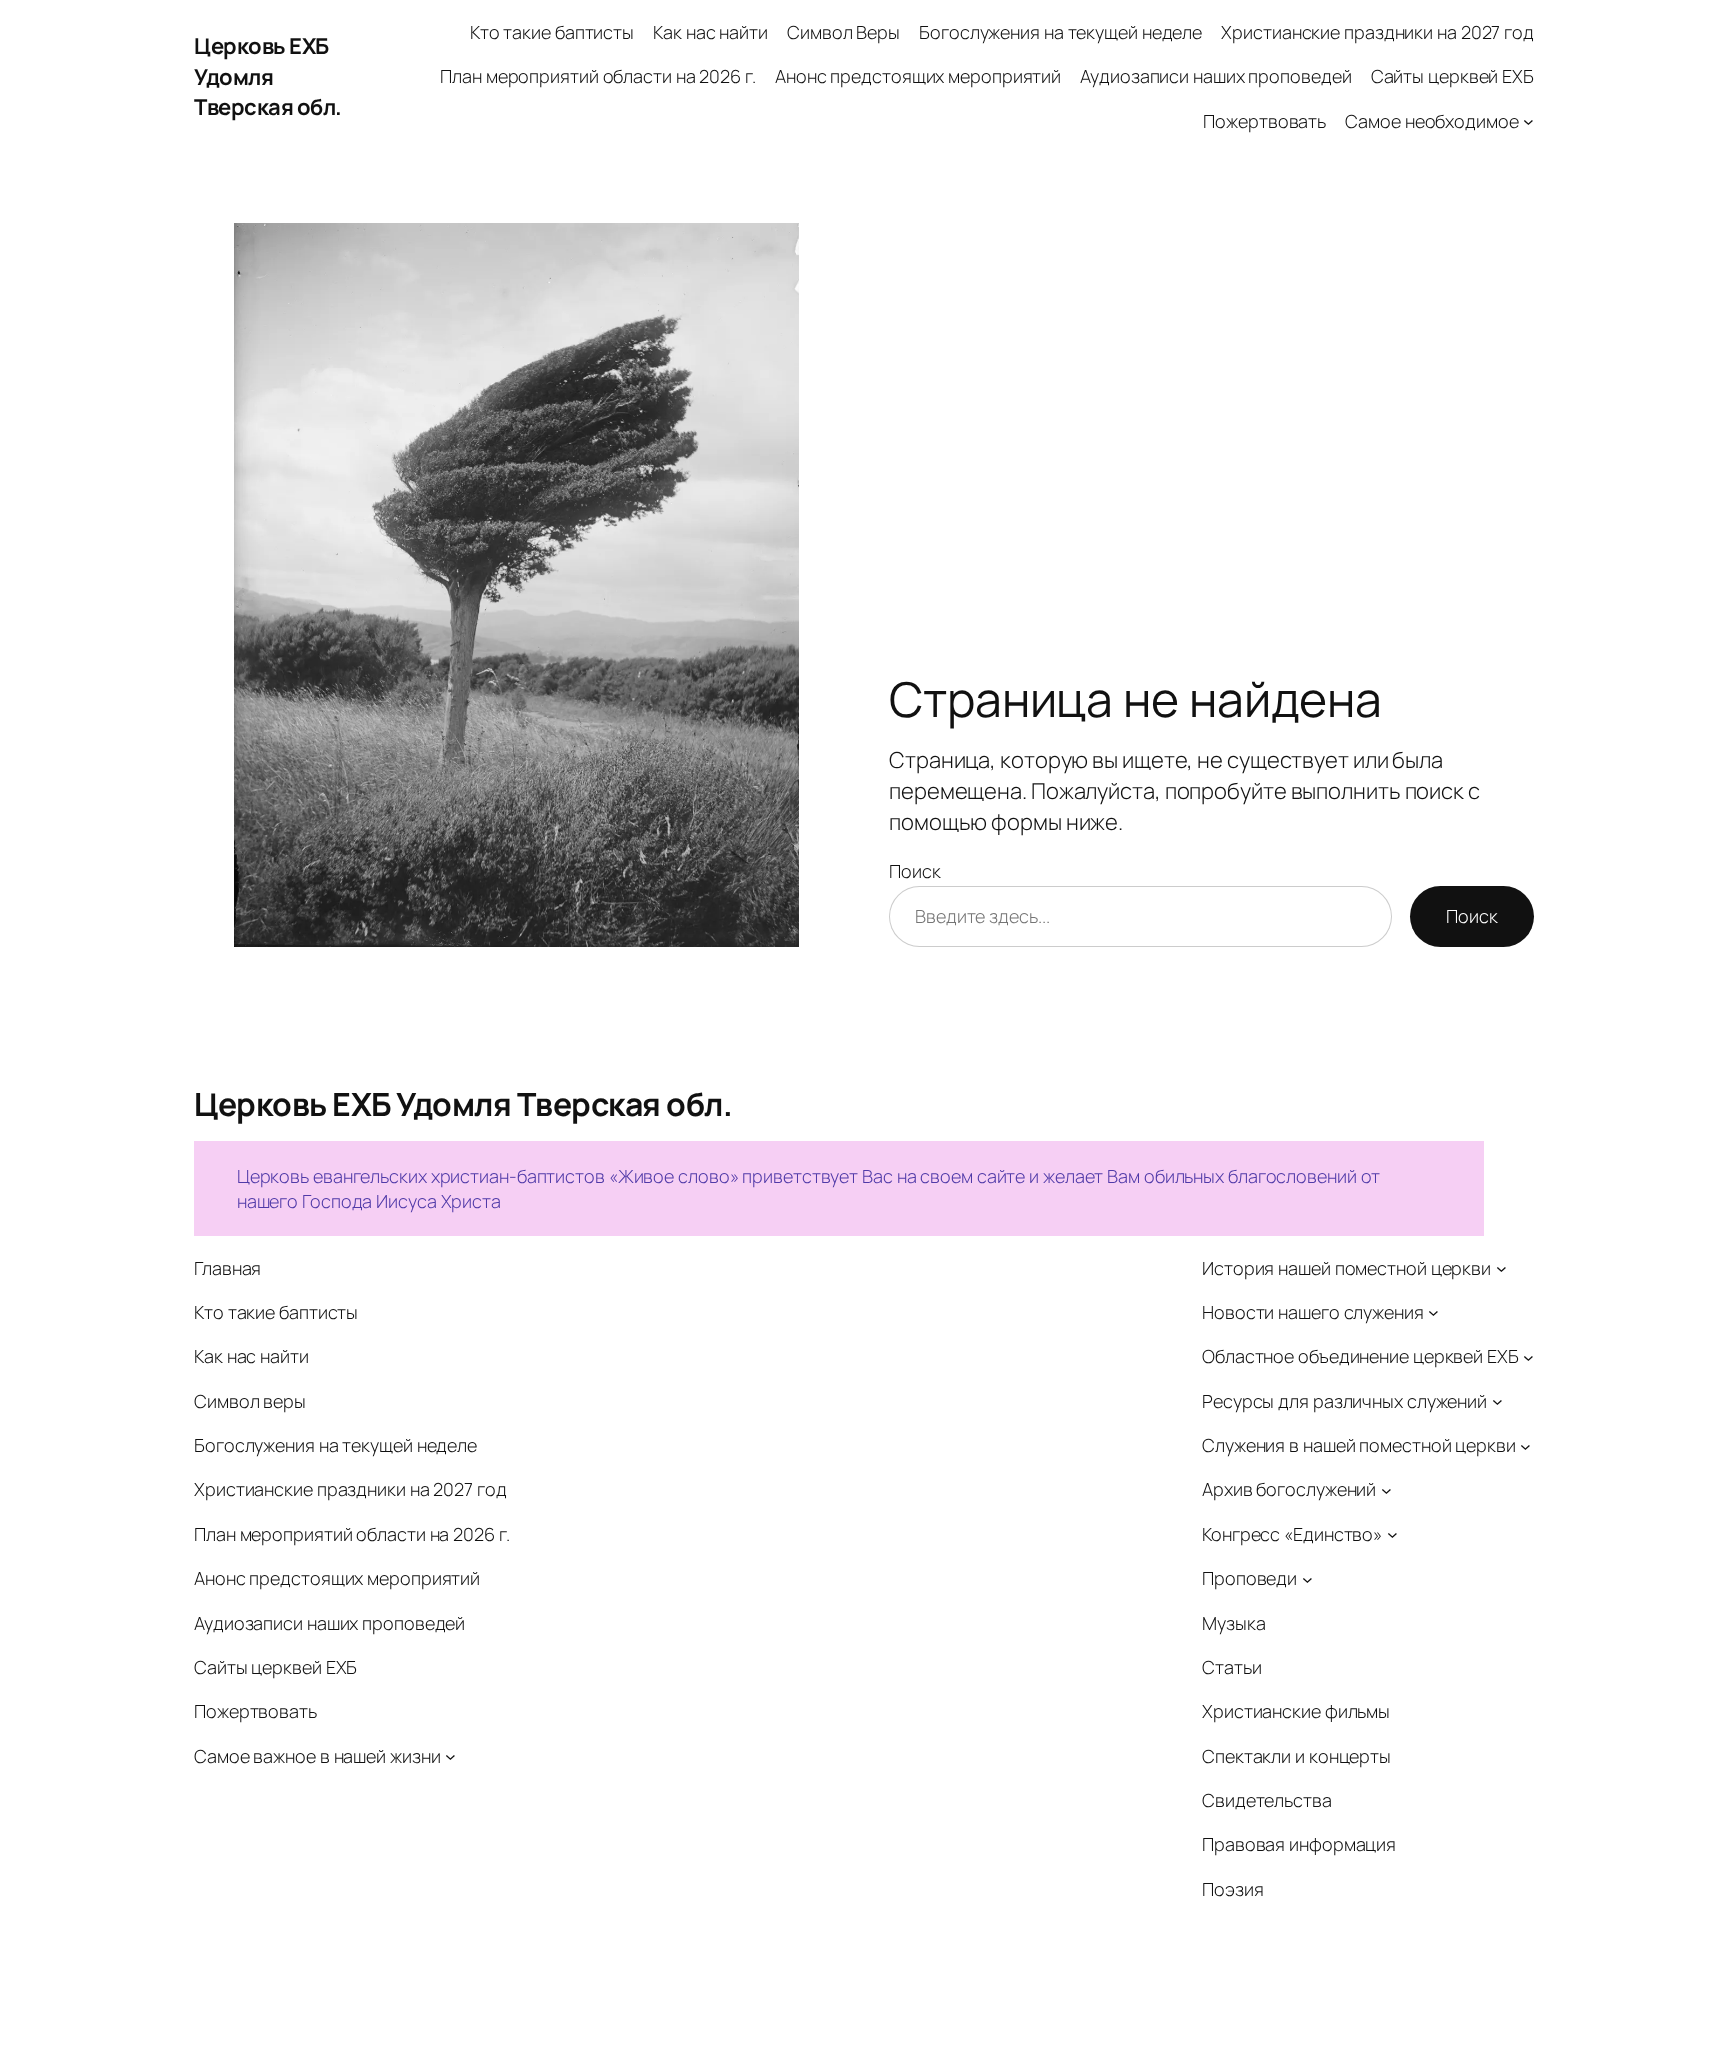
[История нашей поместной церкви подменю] (1501, 1268)
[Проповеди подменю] (1307, 1578)
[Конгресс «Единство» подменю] (1392, 1534)
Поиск (915, 871)
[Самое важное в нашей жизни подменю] (450, 1756)
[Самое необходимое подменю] (1528, 121)
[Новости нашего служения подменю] (1433, 1312)
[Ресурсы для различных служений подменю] (1497, 1401)
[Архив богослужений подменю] (1386, 1490)
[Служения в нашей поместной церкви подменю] (1525, 1445)
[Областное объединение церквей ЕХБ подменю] (1528, 1357)
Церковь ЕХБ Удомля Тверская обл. (268, 77)
